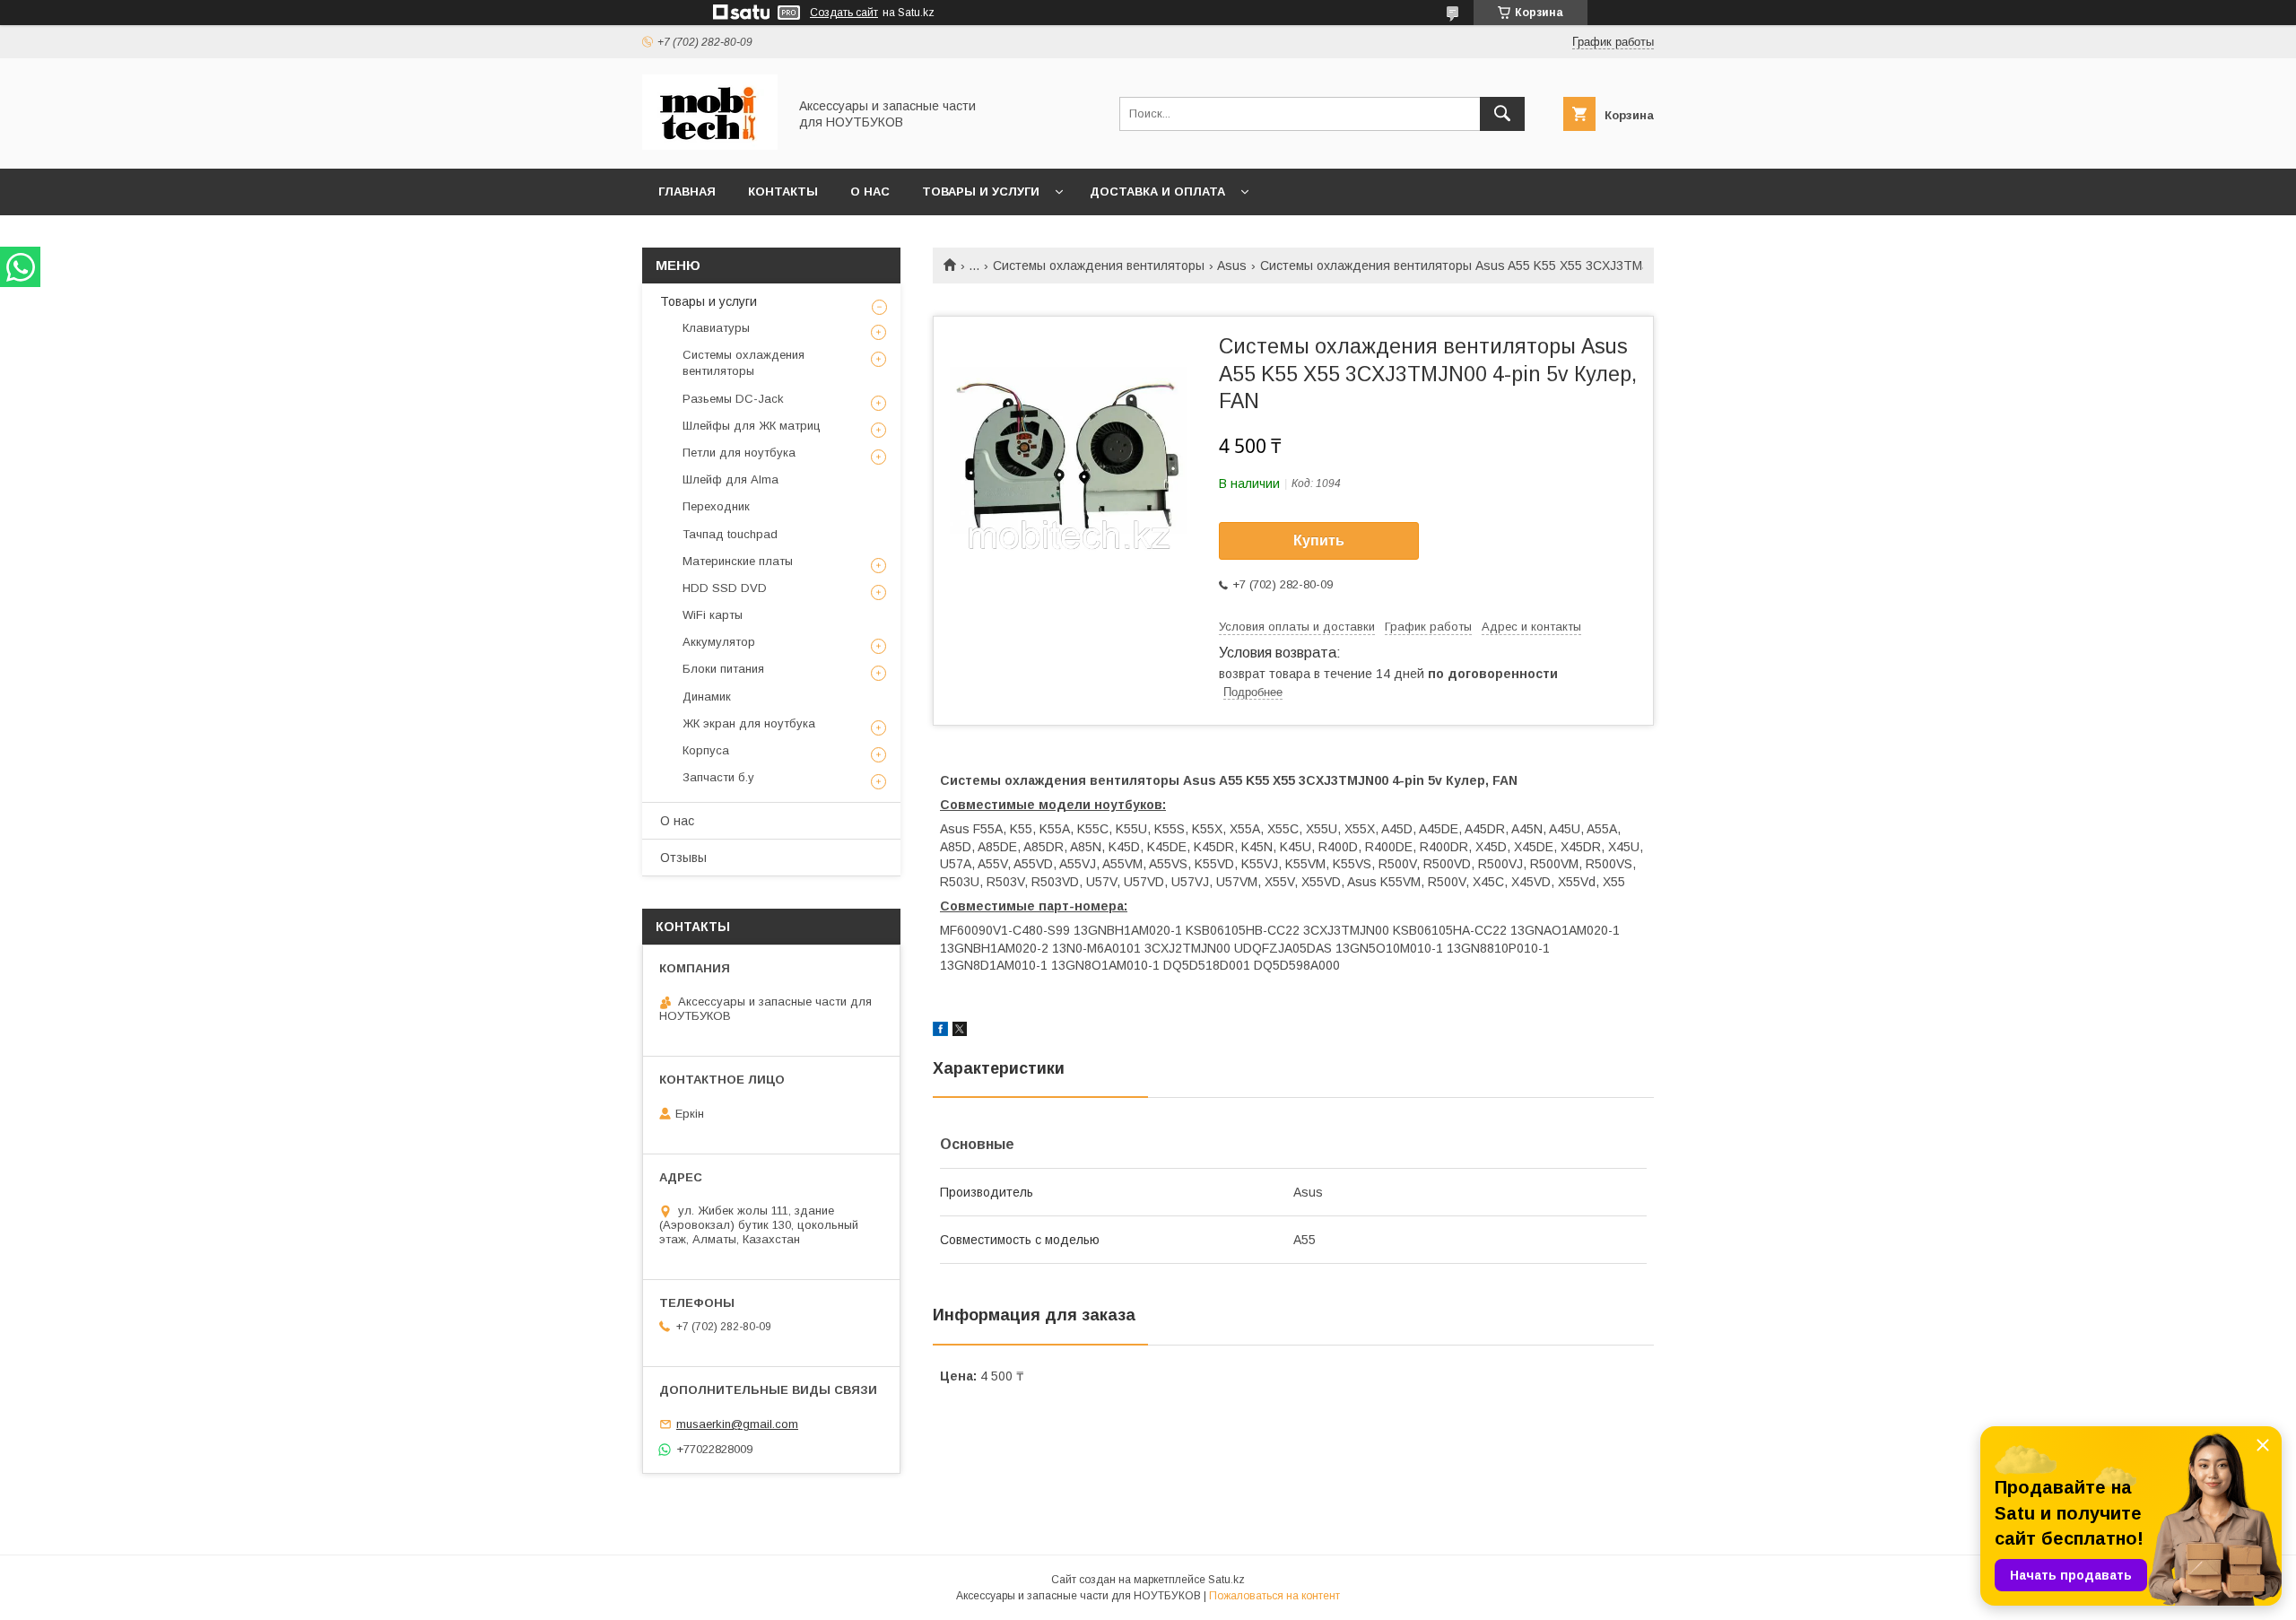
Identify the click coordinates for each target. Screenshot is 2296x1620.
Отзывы (683, 858)
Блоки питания (723, 669)
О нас (870, 192)
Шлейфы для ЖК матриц (752, 426)
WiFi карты (713, 615)
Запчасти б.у (718, 777)
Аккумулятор (719, 642)
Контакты (783, 192)
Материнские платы (738, 561)
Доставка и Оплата (1157, 192)
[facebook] (940, 1032)
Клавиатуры (716, 328)
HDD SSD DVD (725, 588)
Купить (1319, 540)
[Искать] (1502, 114)
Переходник (716, 506)
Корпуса (706, 750)
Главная (687, 192)
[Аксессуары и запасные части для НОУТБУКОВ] (710, 145)
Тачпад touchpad (730, 534)
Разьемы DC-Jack (733, 399)
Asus (1232, 266)
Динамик (707, 697)
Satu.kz (1226, 1580)
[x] (960, 1032)
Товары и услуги (981, 192)
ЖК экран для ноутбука (749, 723)
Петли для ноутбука (739, 453)
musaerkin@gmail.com (737, 1424)
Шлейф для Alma (731, 479)
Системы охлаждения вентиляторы (1099, 266)
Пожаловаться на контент (1274, 1596)
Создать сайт (844, 13)
